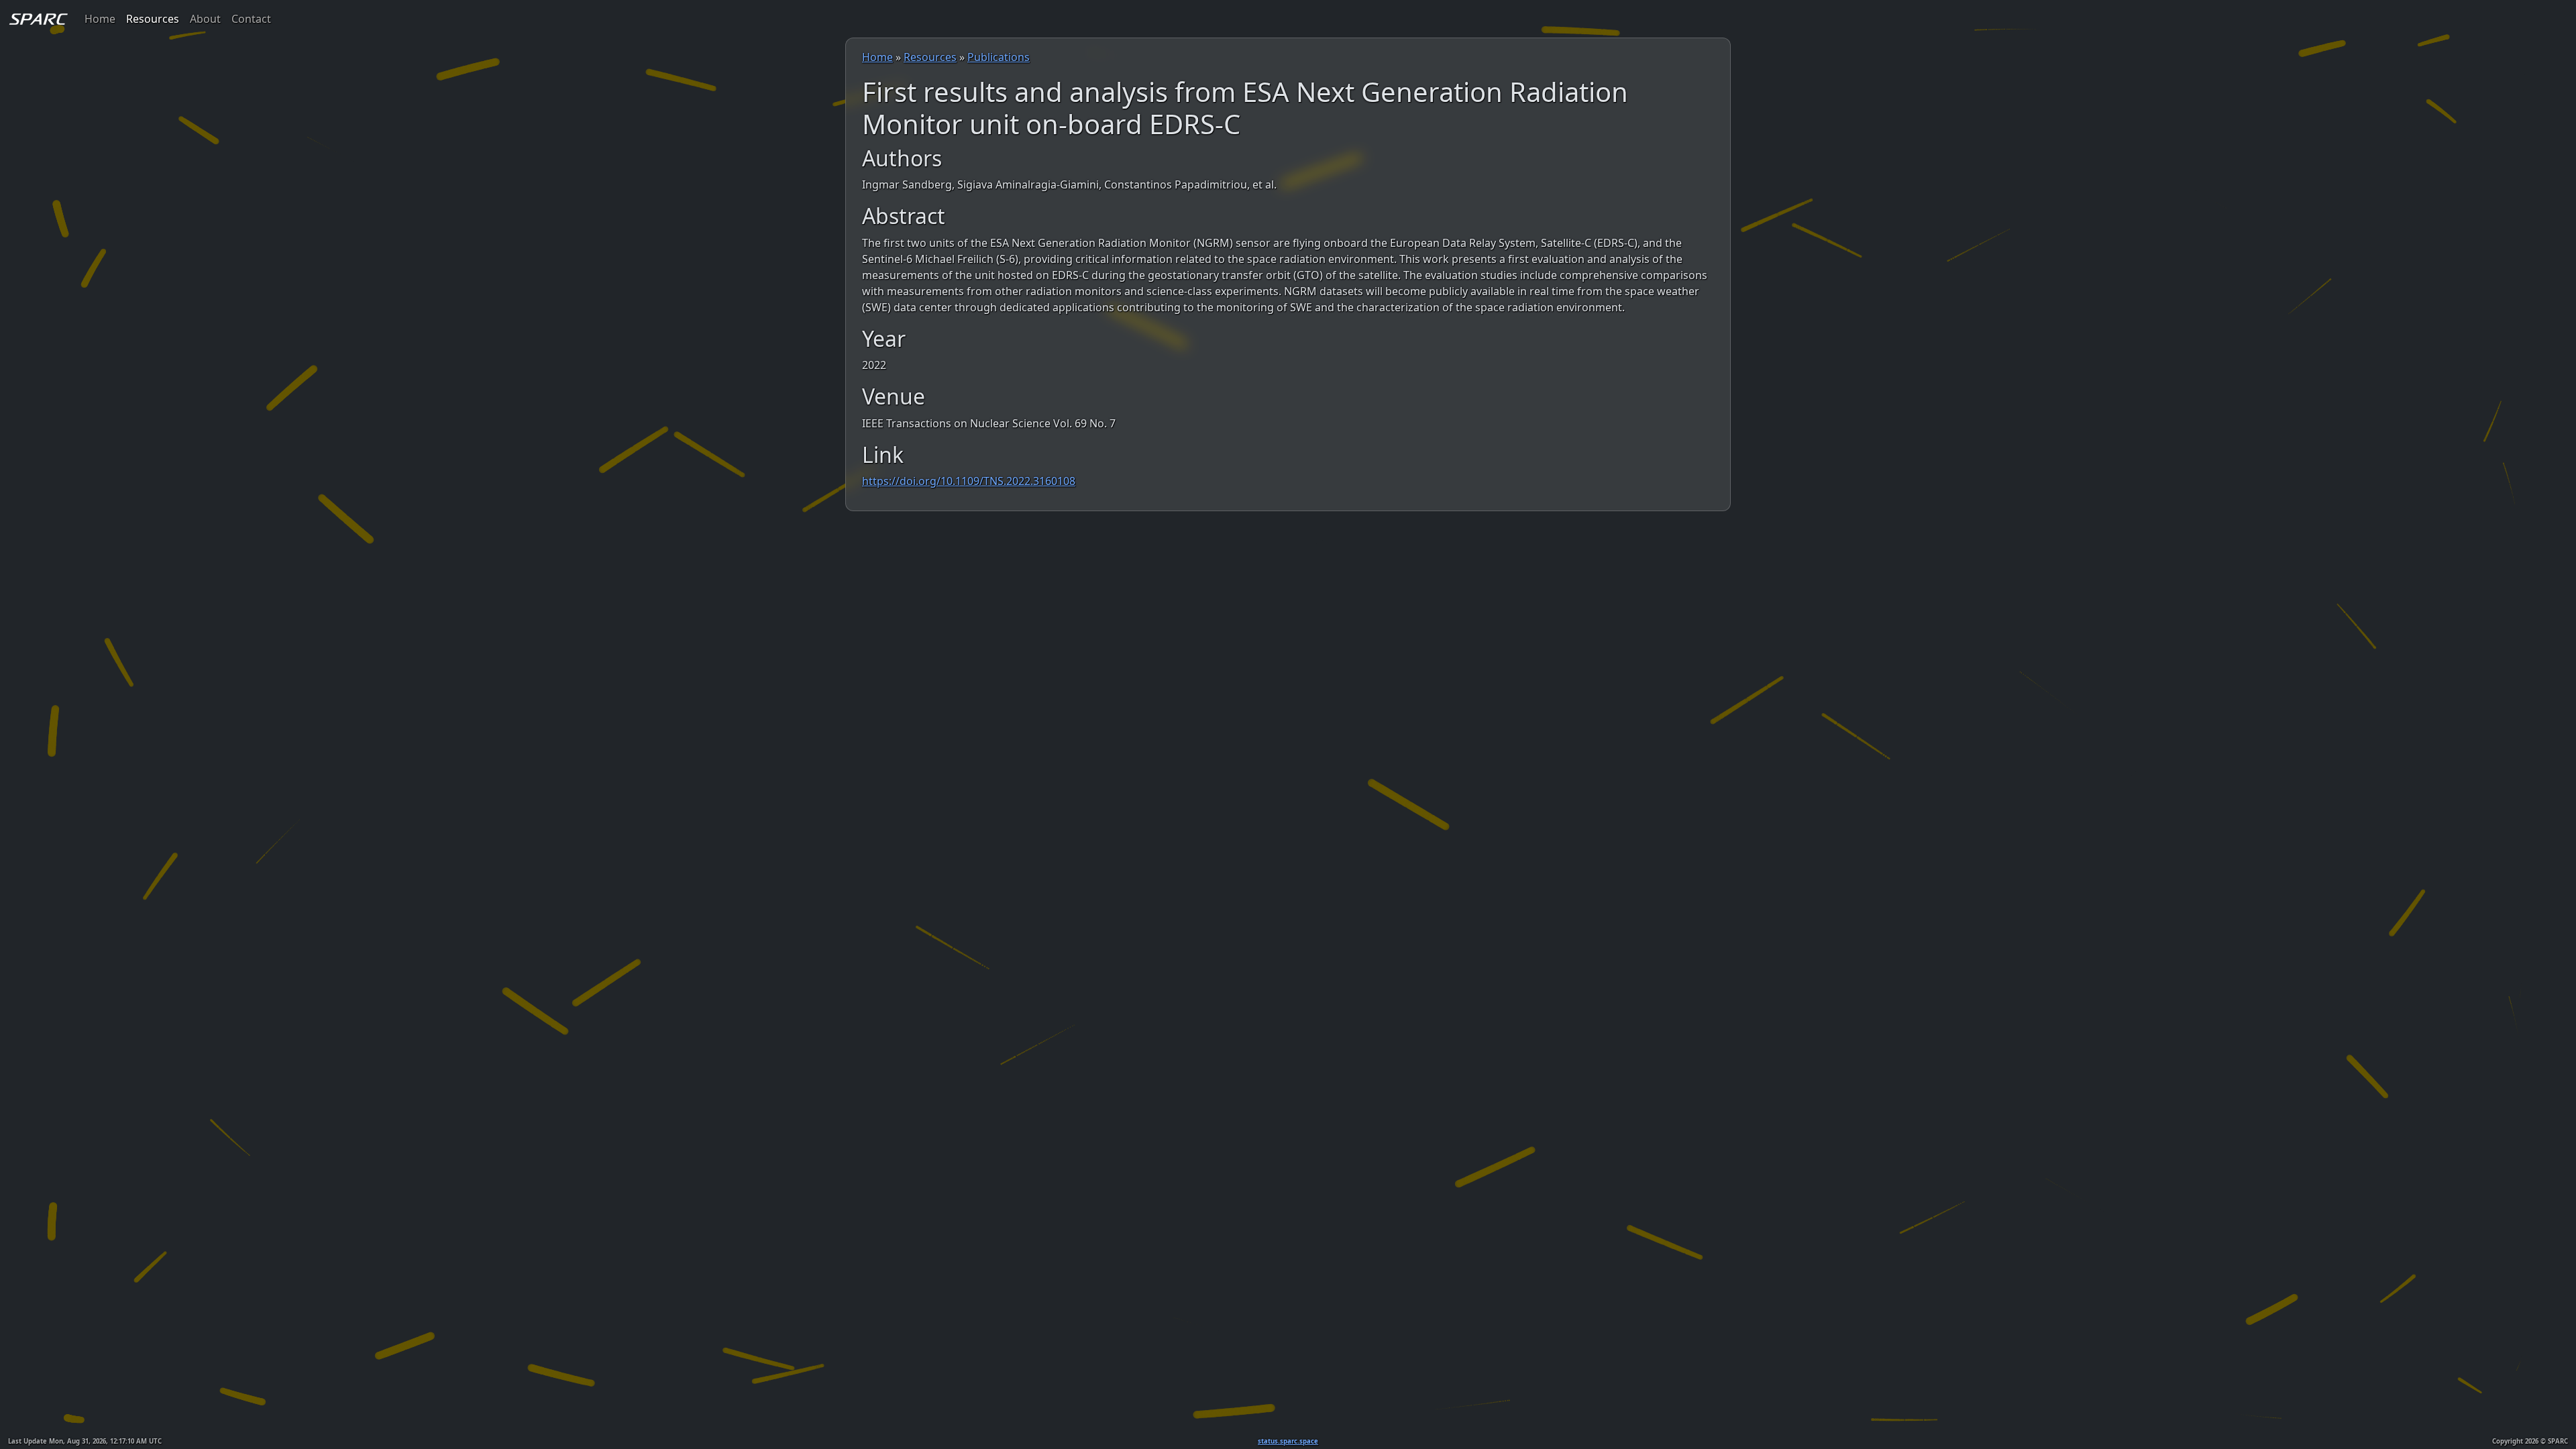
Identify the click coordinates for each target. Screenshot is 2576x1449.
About (205, 19)
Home (100, 19)
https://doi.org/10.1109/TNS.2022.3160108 (969, 481)
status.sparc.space (1288, 1441)
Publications (999, 57)
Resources (153, 19)
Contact (251, 19)
